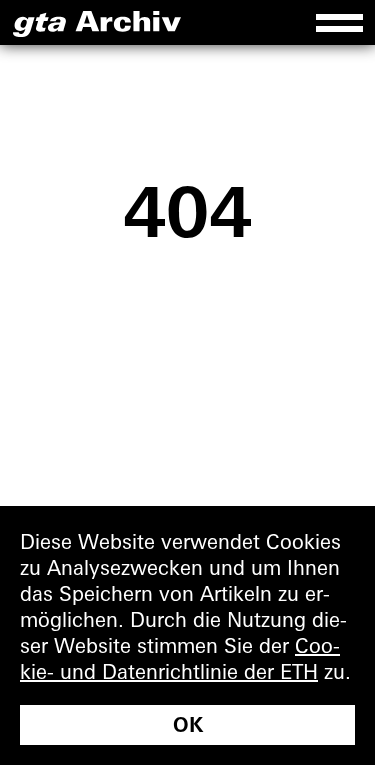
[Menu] (339, 22)
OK (188, 724)
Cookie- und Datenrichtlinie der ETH (180, 658)
